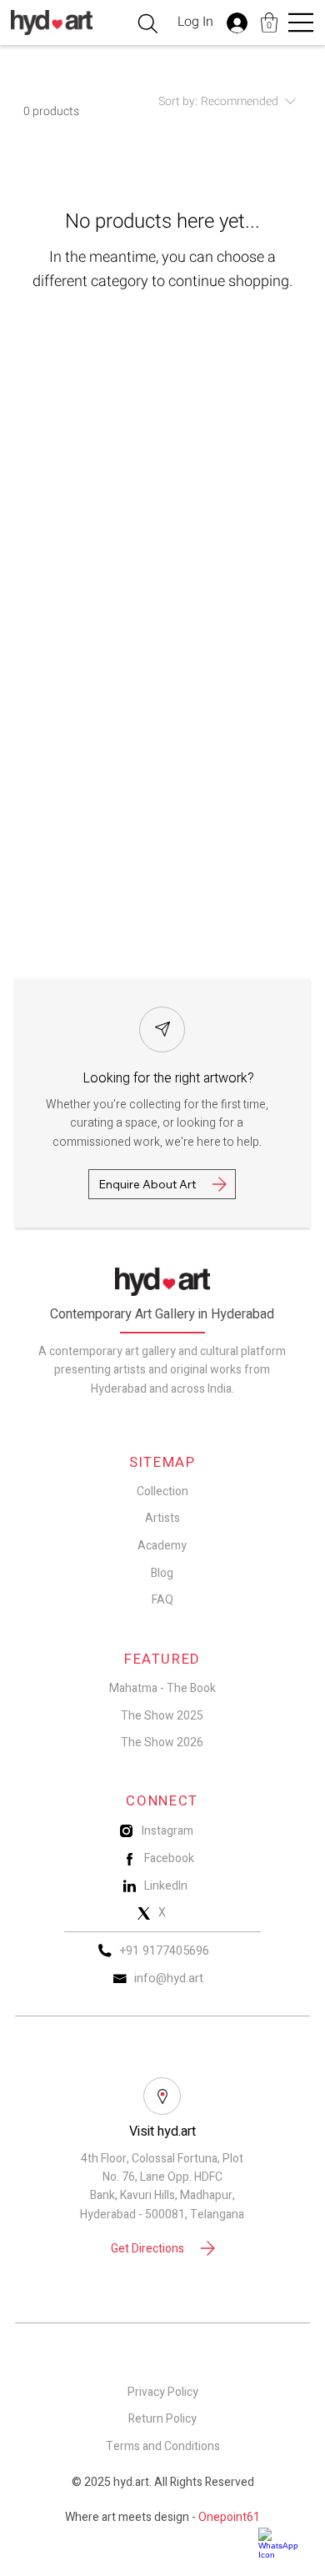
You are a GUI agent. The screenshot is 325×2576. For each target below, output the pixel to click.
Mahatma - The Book (162, 1688)
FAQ (162, 1600)
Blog (162, 1573)
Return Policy (162, 2419)
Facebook (169, 1858)
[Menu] (302, 23)
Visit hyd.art (162, 2132)
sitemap (162, 1463)
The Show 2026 (162, 1742)
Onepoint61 (229, 2517)
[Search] (148, 24)
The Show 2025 (162, 1716)
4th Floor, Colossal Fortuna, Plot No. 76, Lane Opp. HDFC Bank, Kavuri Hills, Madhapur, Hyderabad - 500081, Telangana (162, 2187)
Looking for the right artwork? (168, 1078)
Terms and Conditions (163, 2446)
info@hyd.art (169, 1978)
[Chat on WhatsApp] (283, 2543)
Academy (162, 1546)
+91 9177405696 (165, 1951)
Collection (162, 1491)
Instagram (167, 1831)
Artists (162, 1518)
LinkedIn (166, 1886)
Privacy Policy (163, 2392)
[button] (269, 23)
